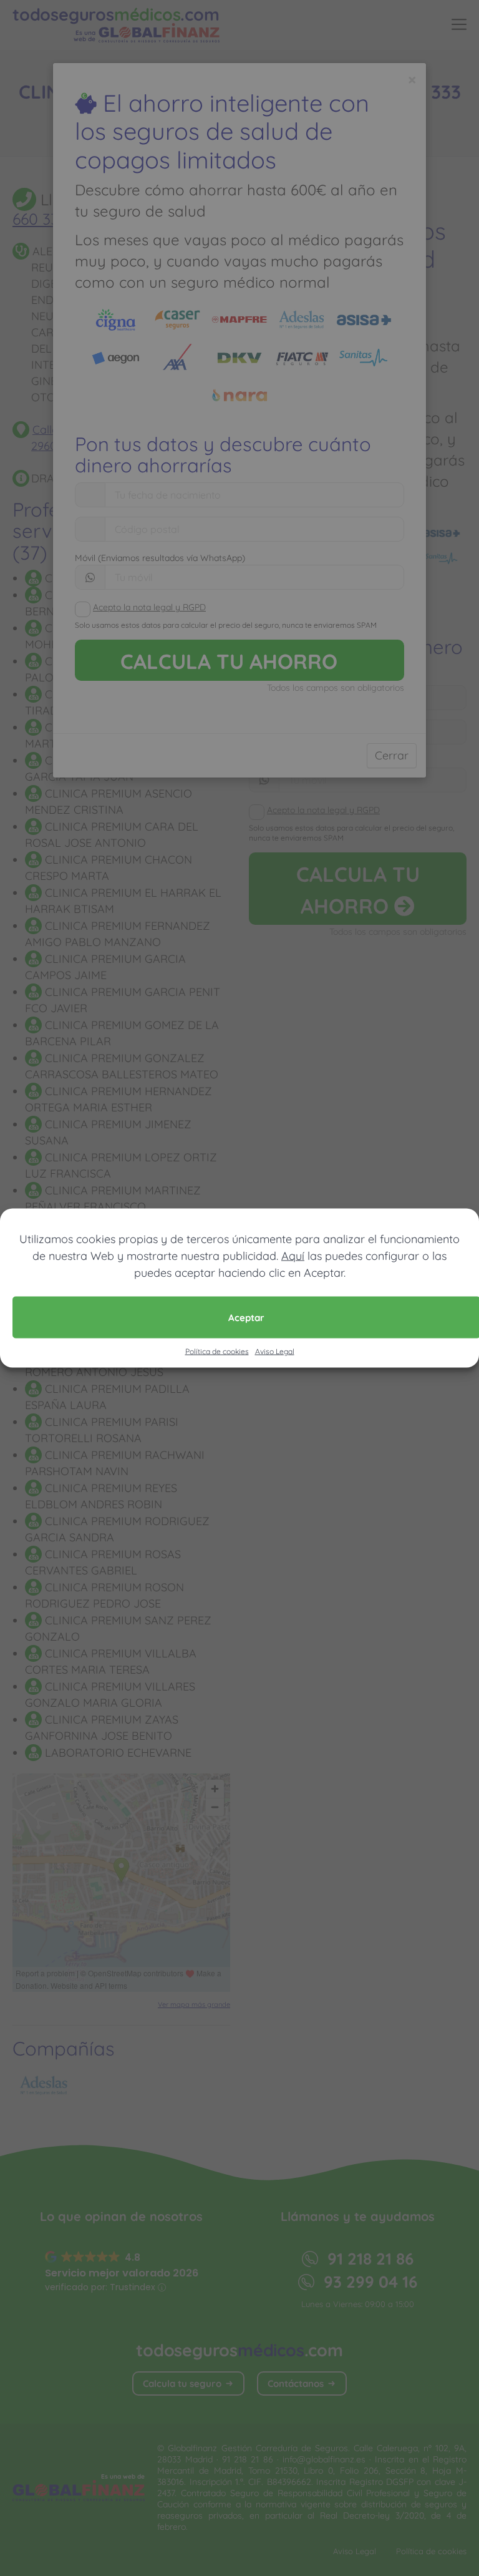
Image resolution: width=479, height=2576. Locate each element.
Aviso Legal (275, 1351)
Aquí (293, 1256)
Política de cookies (217, 1351)
